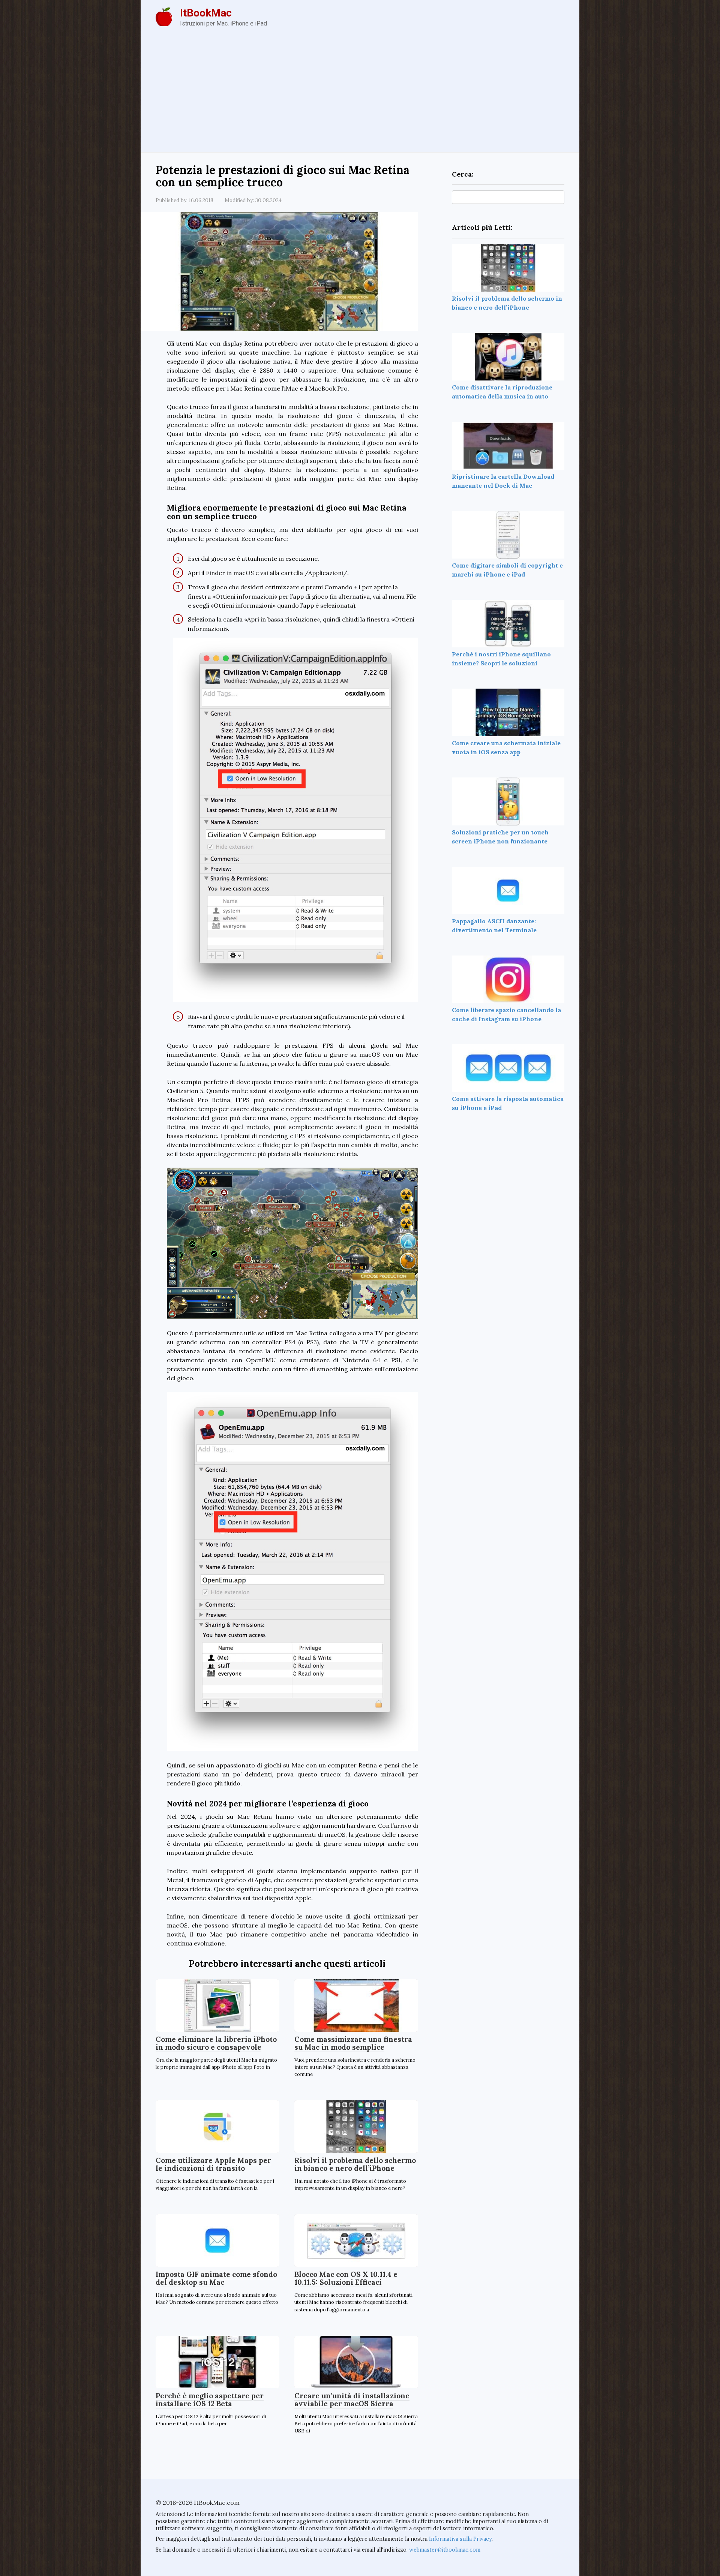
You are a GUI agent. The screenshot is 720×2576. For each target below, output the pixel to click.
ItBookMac (206, 13)
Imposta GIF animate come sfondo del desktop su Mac (216, 2278)
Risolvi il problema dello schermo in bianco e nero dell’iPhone (355, 2164)
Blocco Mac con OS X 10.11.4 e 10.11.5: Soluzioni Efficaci (346, 2278)
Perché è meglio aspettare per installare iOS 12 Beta (210, 2400)
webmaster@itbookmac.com (445, 2550)
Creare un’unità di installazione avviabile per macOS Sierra (352, 2400)
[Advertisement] (360, 96)
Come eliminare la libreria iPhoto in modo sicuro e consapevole (216, 2043)
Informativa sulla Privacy (460, 2539)
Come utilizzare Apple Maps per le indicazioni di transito (213, 2164)
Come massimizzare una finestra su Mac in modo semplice (353, 2043)
